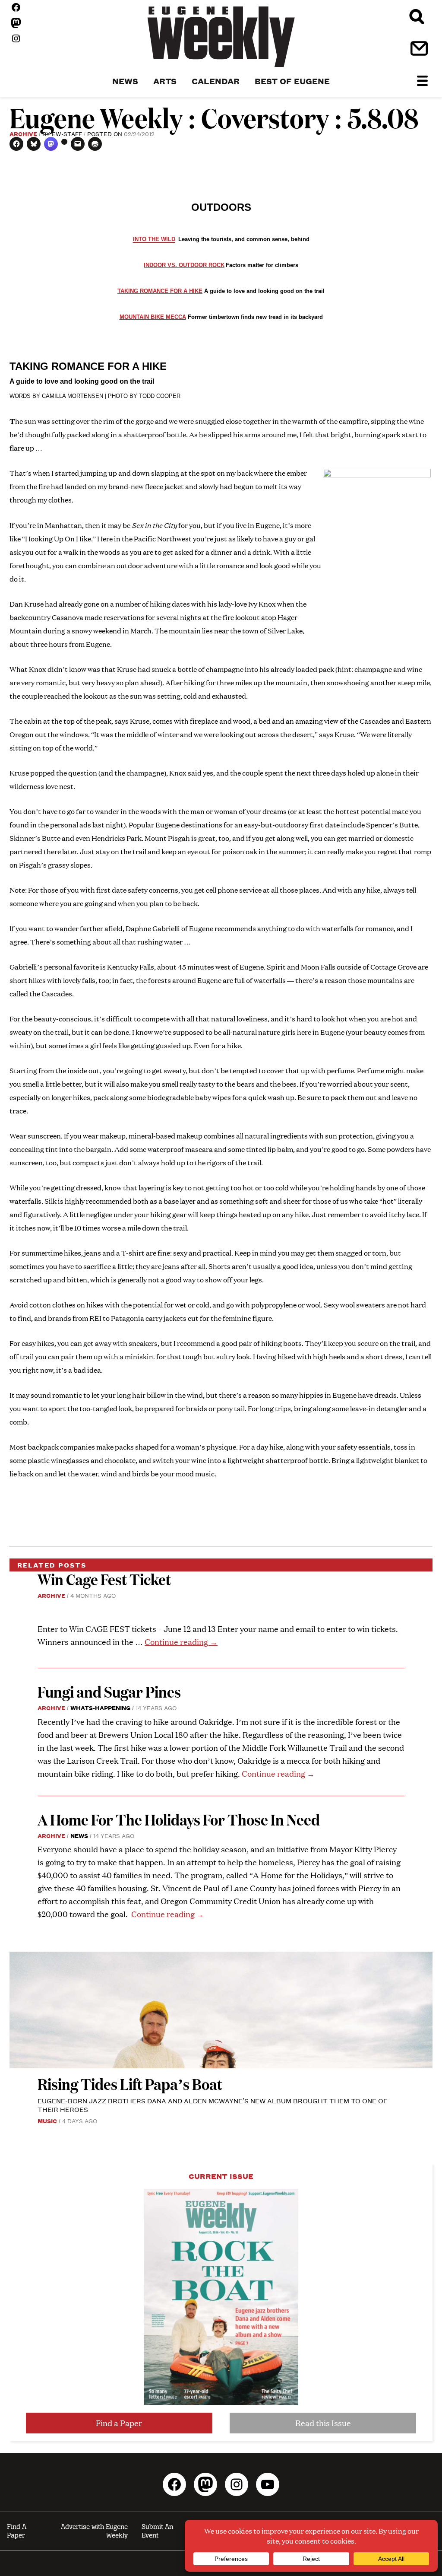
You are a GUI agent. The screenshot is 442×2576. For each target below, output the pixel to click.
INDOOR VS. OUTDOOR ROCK (184, 265)
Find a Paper (119, 2423)
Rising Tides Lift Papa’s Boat (130, 2084)
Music (47, 2121)
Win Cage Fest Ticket (104, 1579)
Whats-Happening (100, 1708)
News (79, 1835)
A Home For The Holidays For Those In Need (179, 1819)
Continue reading (181, 1642)
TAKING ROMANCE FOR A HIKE (160, 291)
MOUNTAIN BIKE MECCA (153, 317)
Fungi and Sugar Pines (109, 1691)
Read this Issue (323, 2423)
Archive (23, 134)
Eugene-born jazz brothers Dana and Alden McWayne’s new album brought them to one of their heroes (213, 2105)
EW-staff (67, 134)
